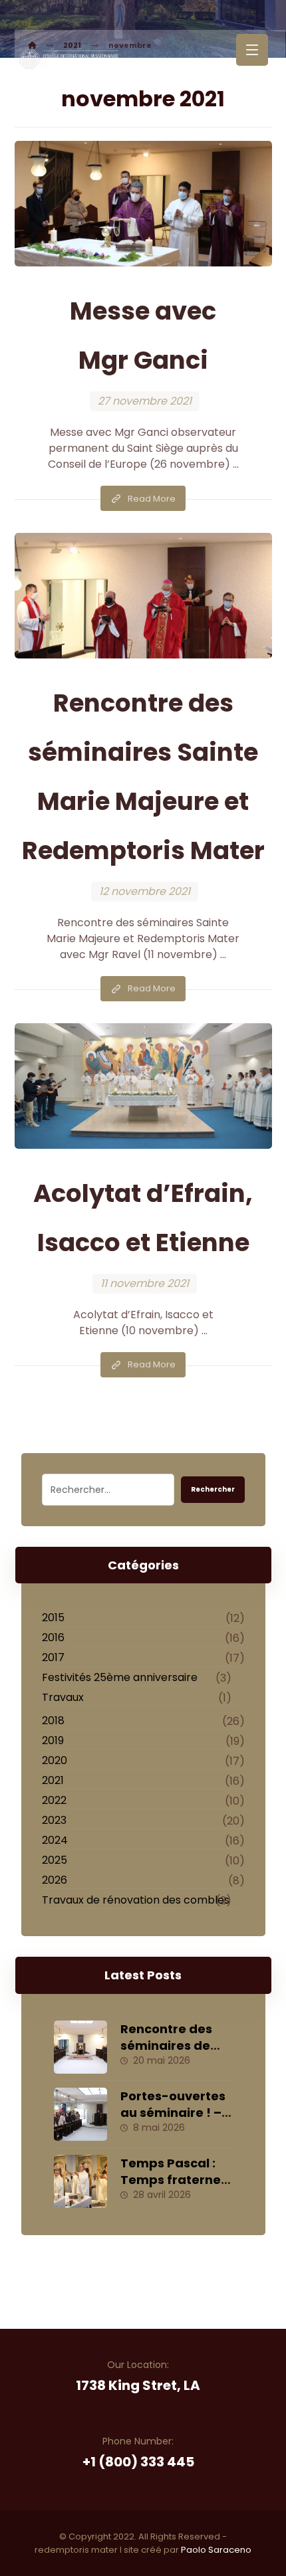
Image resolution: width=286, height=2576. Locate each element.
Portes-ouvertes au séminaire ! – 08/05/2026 (173, 2113)
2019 (53, 1740)
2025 (55, 1860)
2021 (53, 1780)
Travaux (63, 1697)
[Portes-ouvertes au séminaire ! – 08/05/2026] (80, 2114)
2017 (53, 1657)
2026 (55, 1880)
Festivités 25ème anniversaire (120, 1677)
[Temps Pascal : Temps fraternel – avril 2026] (80, 2181)
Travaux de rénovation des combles (136, 1900)
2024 (55, 1840)
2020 (55, 1760)
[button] (252, 50)
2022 (54, 1800)
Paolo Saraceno (216, 2550)
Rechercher (213, 1489)
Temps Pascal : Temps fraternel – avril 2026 (172, 2180)
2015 (53, 1618)
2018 (53, 1721)
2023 (54, 1820)
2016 (53, 1637)
